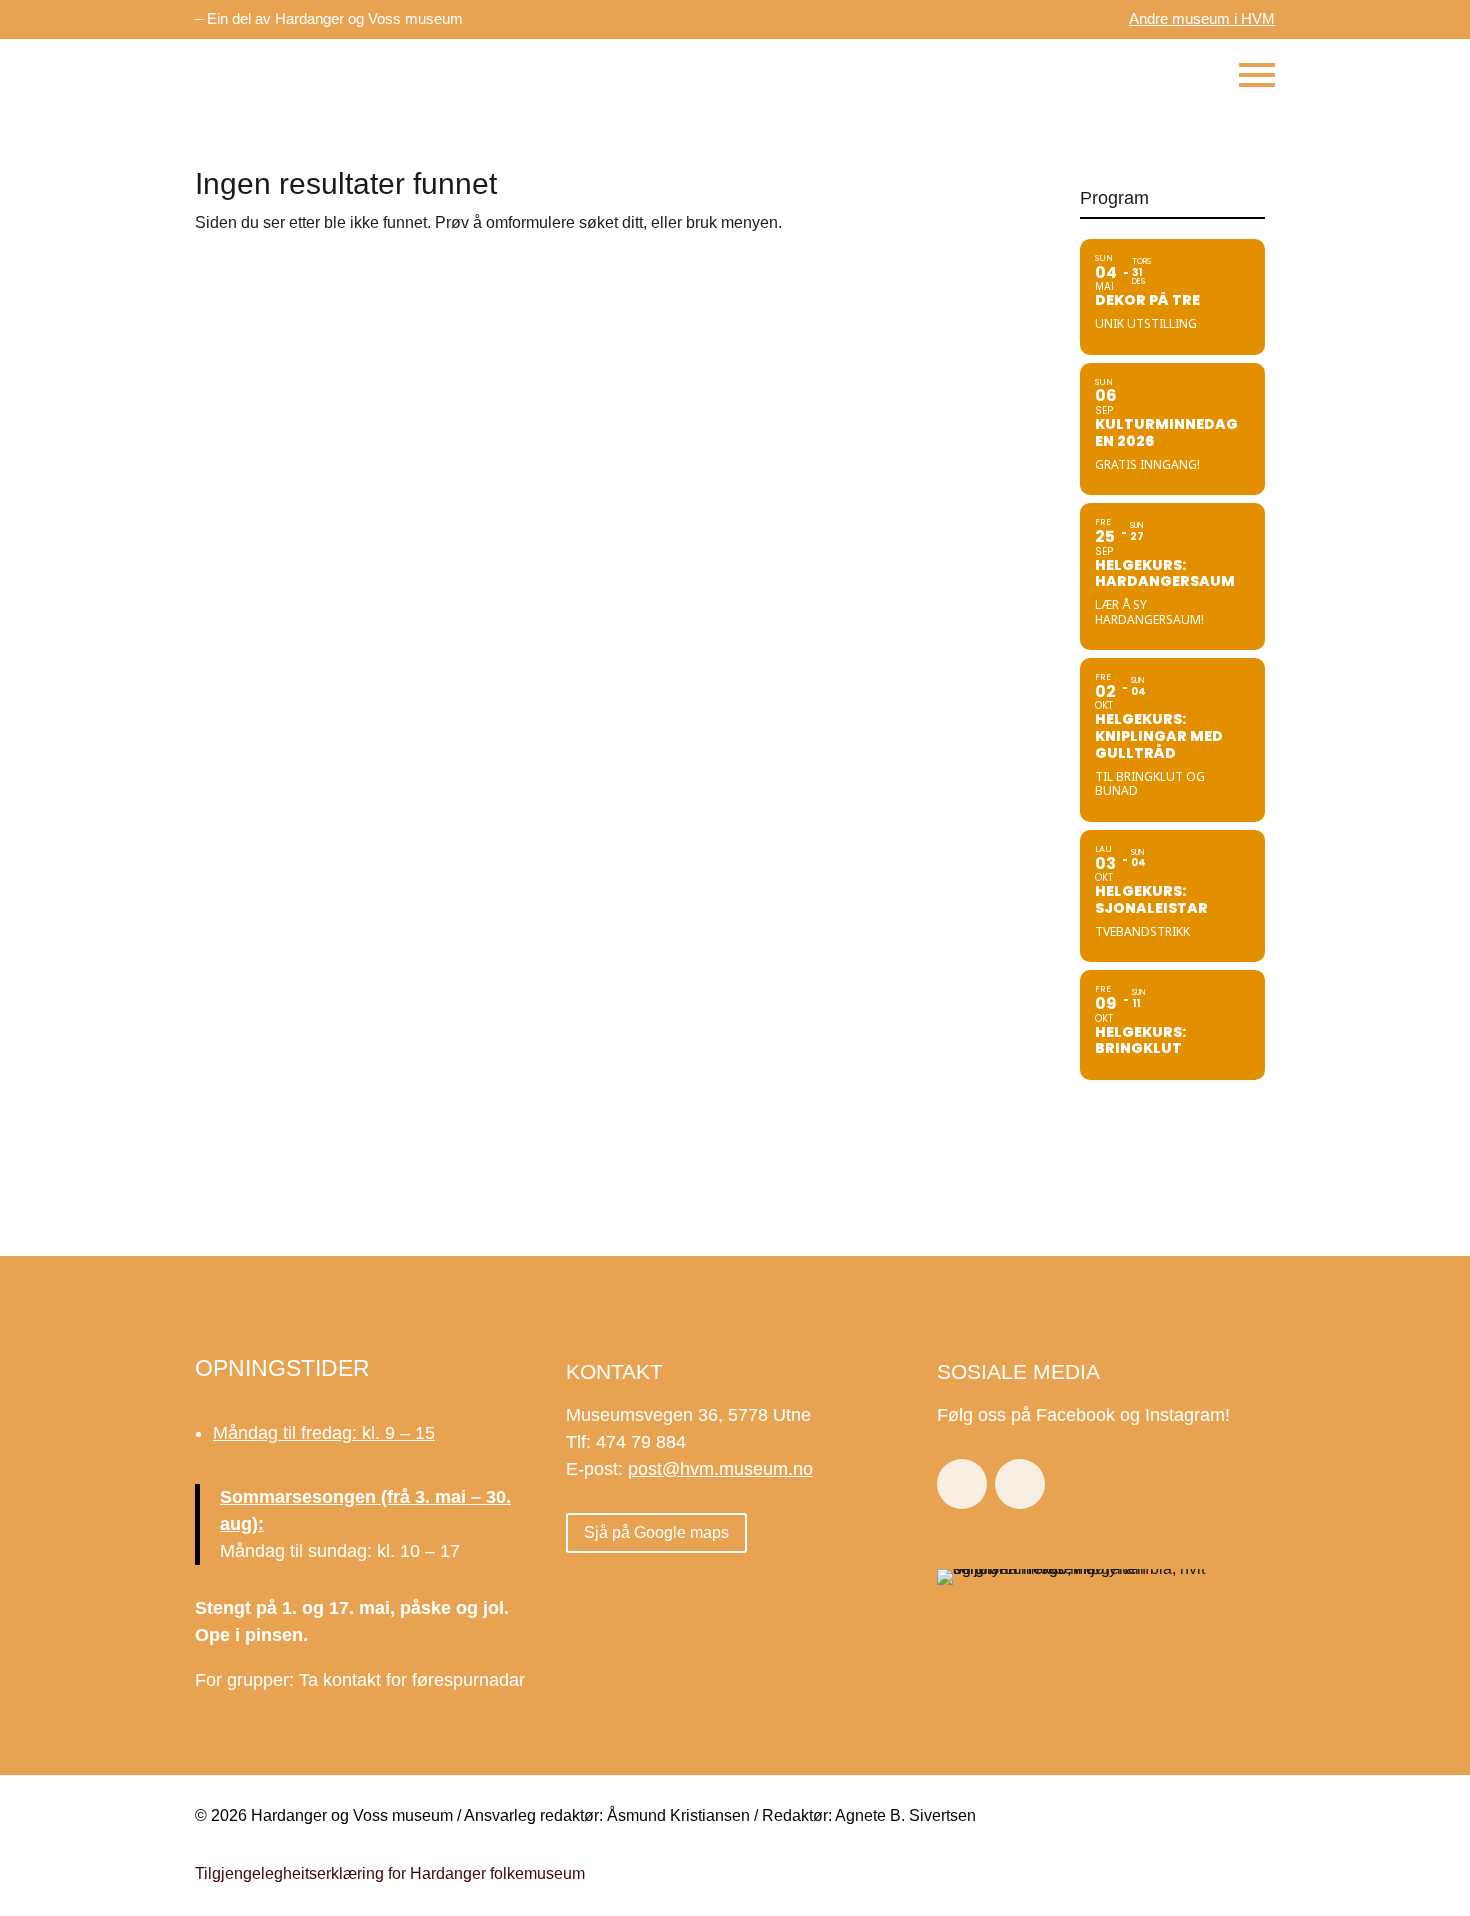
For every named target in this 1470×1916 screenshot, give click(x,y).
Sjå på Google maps (656, 1532)
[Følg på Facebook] (962, 1484)
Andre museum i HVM (1202, 18)
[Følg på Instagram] (1020, 1484)
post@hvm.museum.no (720, 1469)
